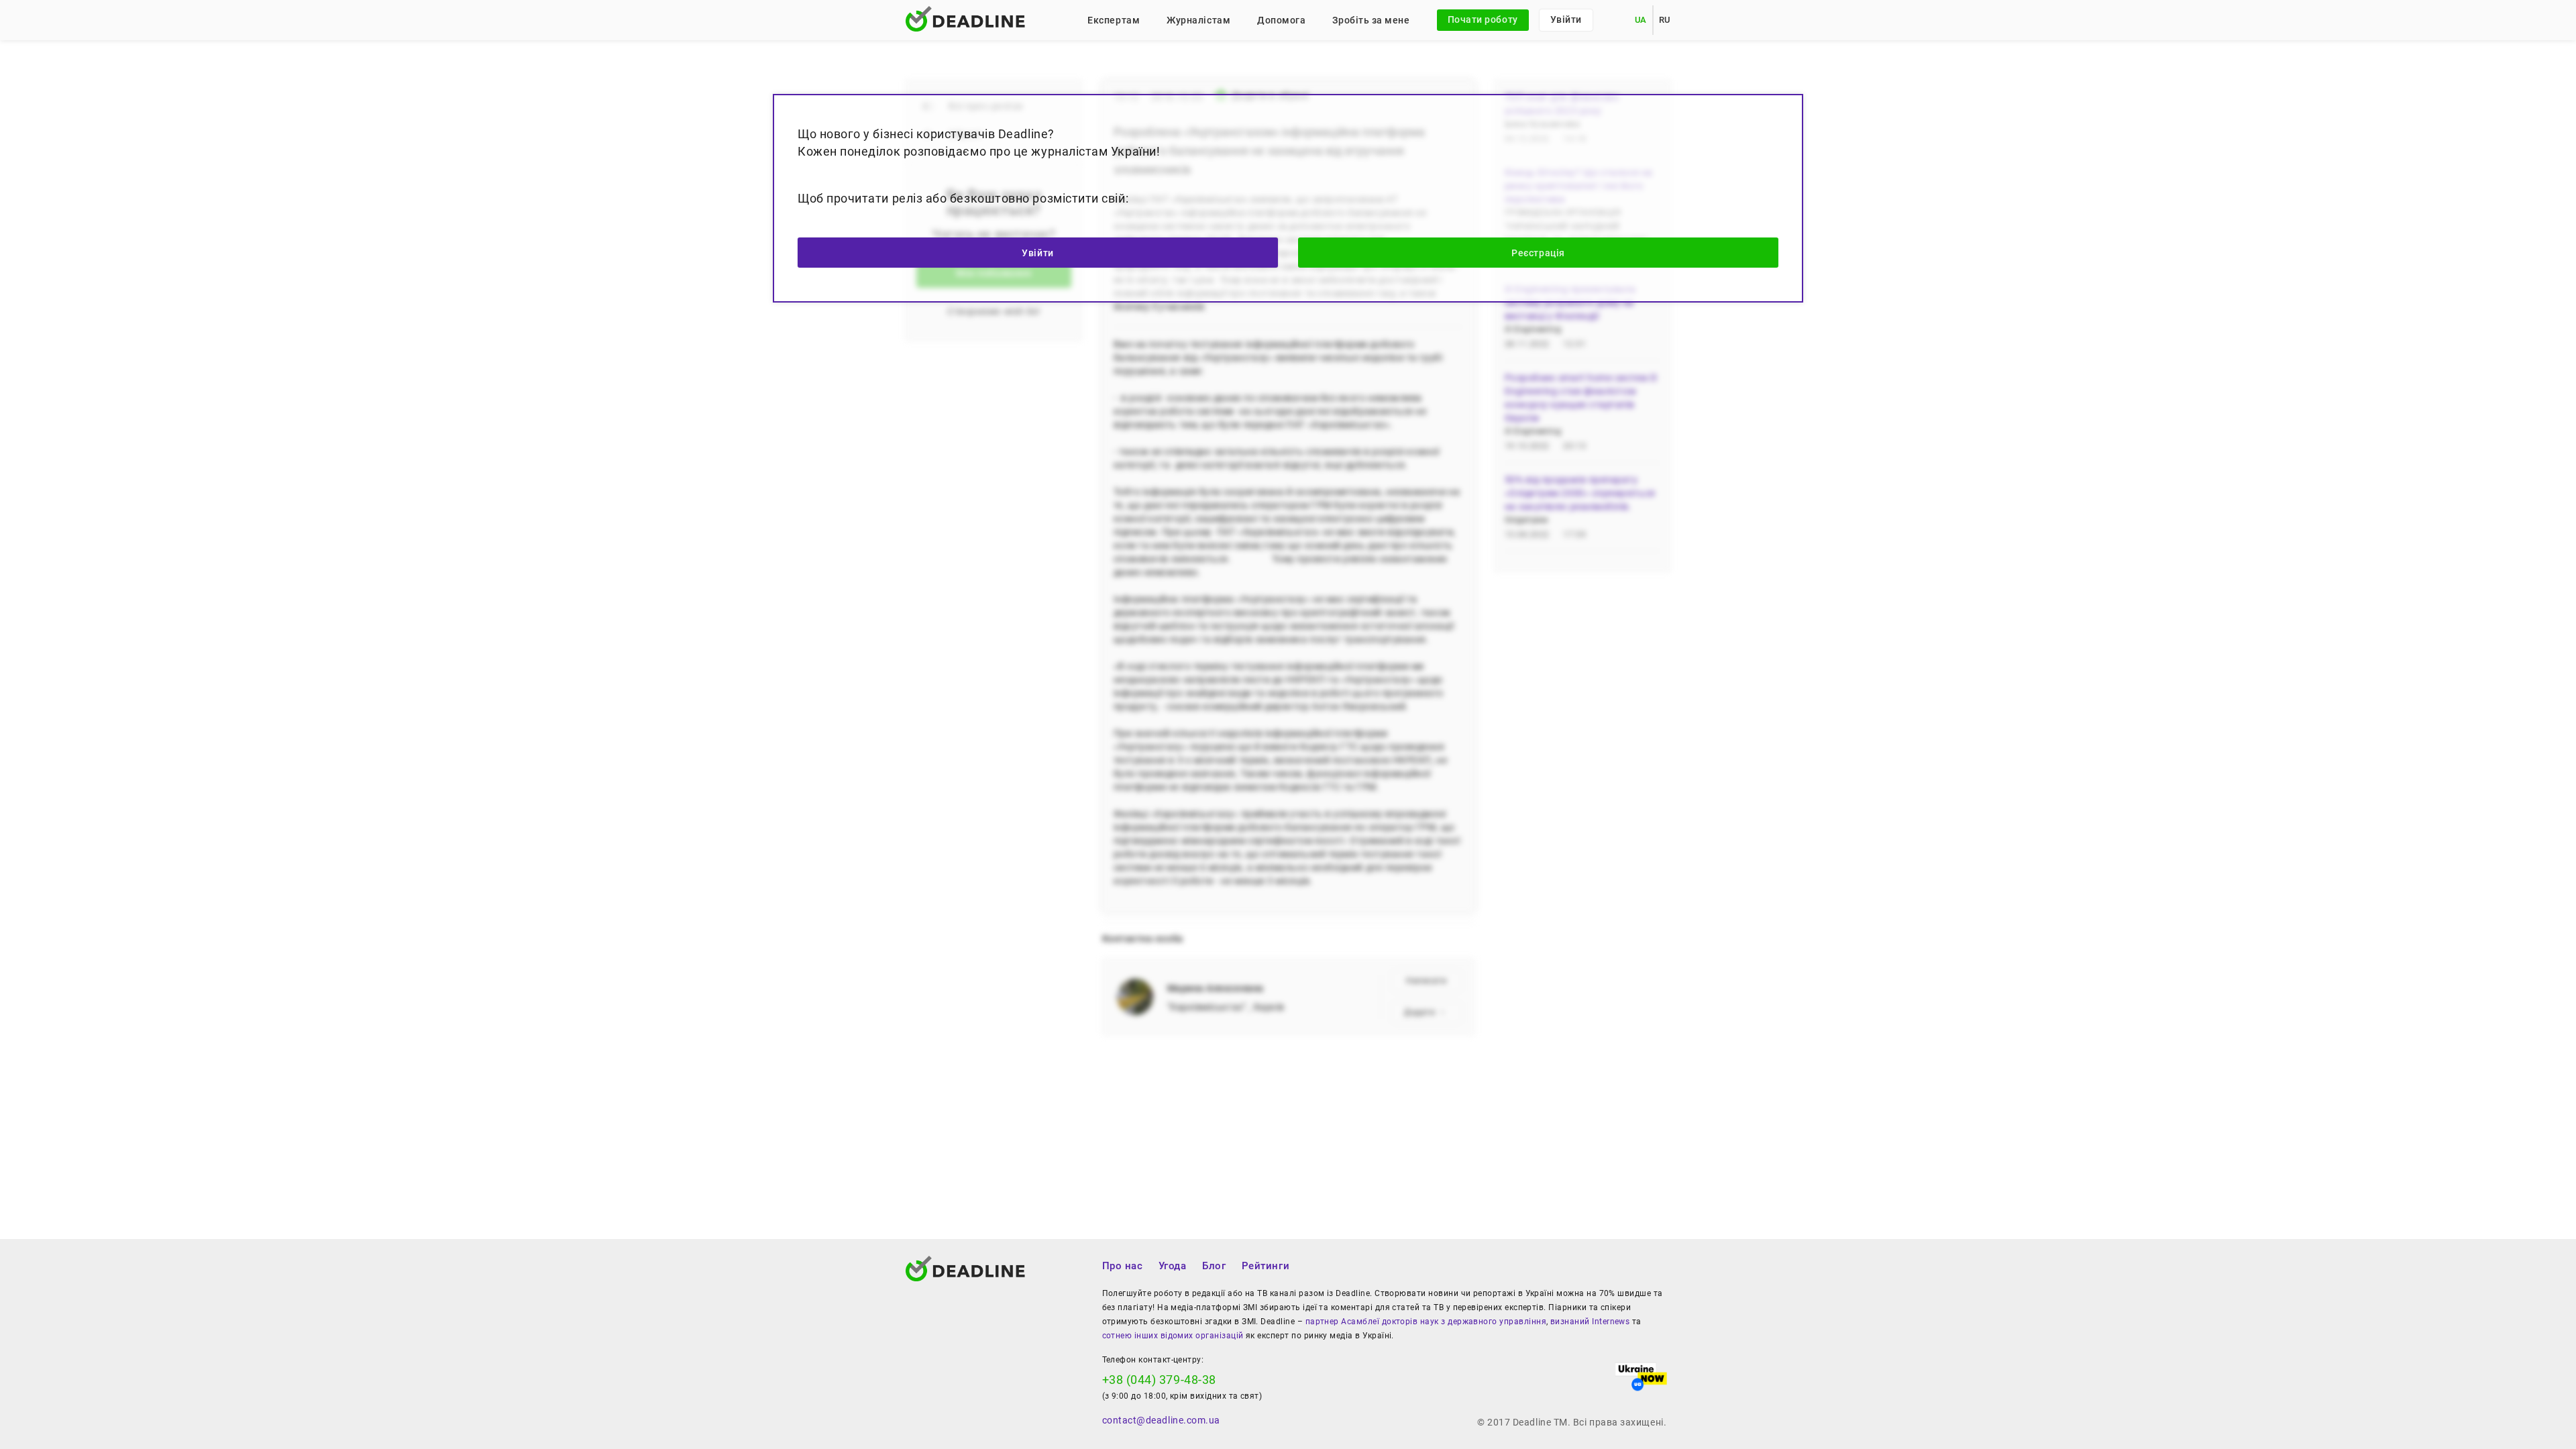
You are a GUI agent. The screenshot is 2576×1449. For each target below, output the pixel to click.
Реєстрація (1538, 253)
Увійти (1566, 19)
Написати (1426, 981)
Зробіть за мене (1371, 20)
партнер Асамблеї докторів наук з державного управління (1426, 1322)
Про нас (1123, 1266)
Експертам (1114, 20)
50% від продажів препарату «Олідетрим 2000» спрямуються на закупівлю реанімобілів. (1580, 493)
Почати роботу (1483, 19)
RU (1665, 20)
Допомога (1281, 20)
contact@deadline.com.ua (1161, 1420)
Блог (1214, 1266)
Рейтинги (1266, 1266)
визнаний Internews (1590, 1322)
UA (1641, 20)
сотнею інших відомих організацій (1173, 1336)
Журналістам (1198, 20)
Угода (1173, 1266)
